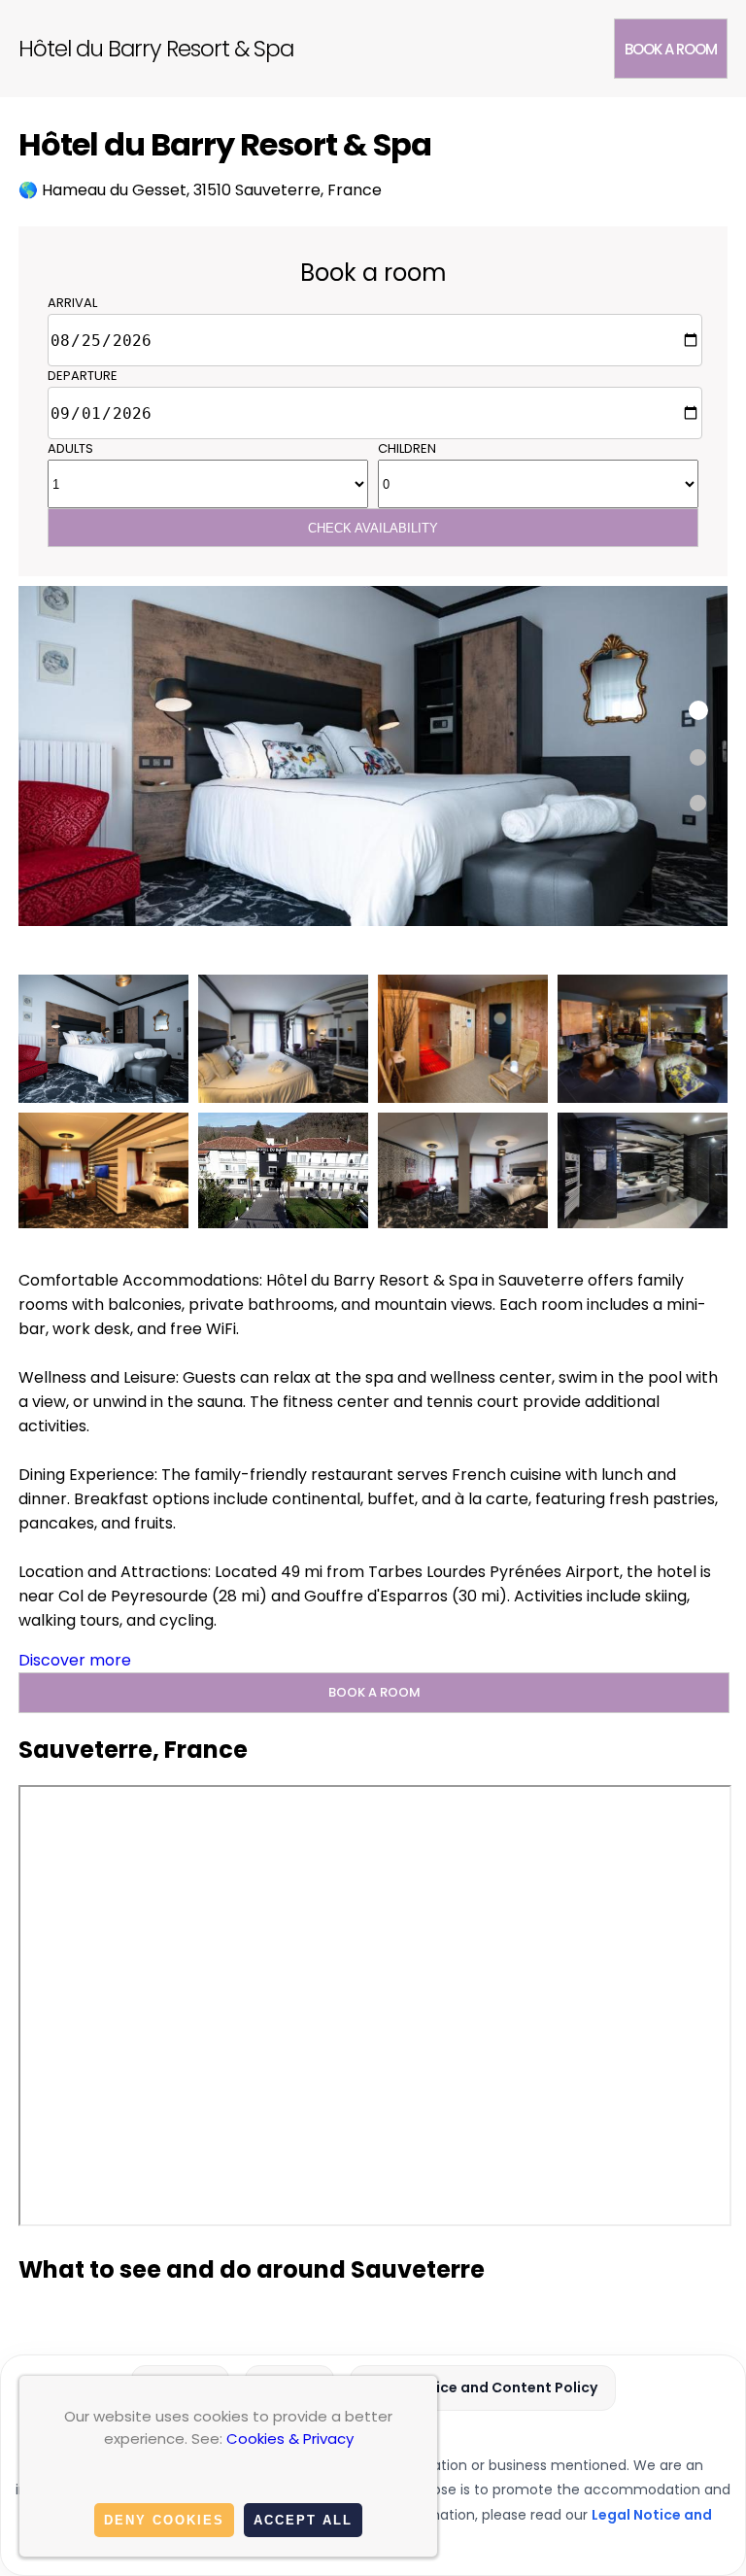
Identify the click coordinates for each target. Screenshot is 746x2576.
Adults (70, 448)
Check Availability (373, 528)
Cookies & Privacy (290, 2439)
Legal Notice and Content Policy (483, 2387)
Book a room (671, 49)
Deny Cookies (164, 2520)
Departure (83, 376)
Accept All (303, 2520)
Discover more (75, 1660)
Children (407, 448)
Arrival (72, 303)
